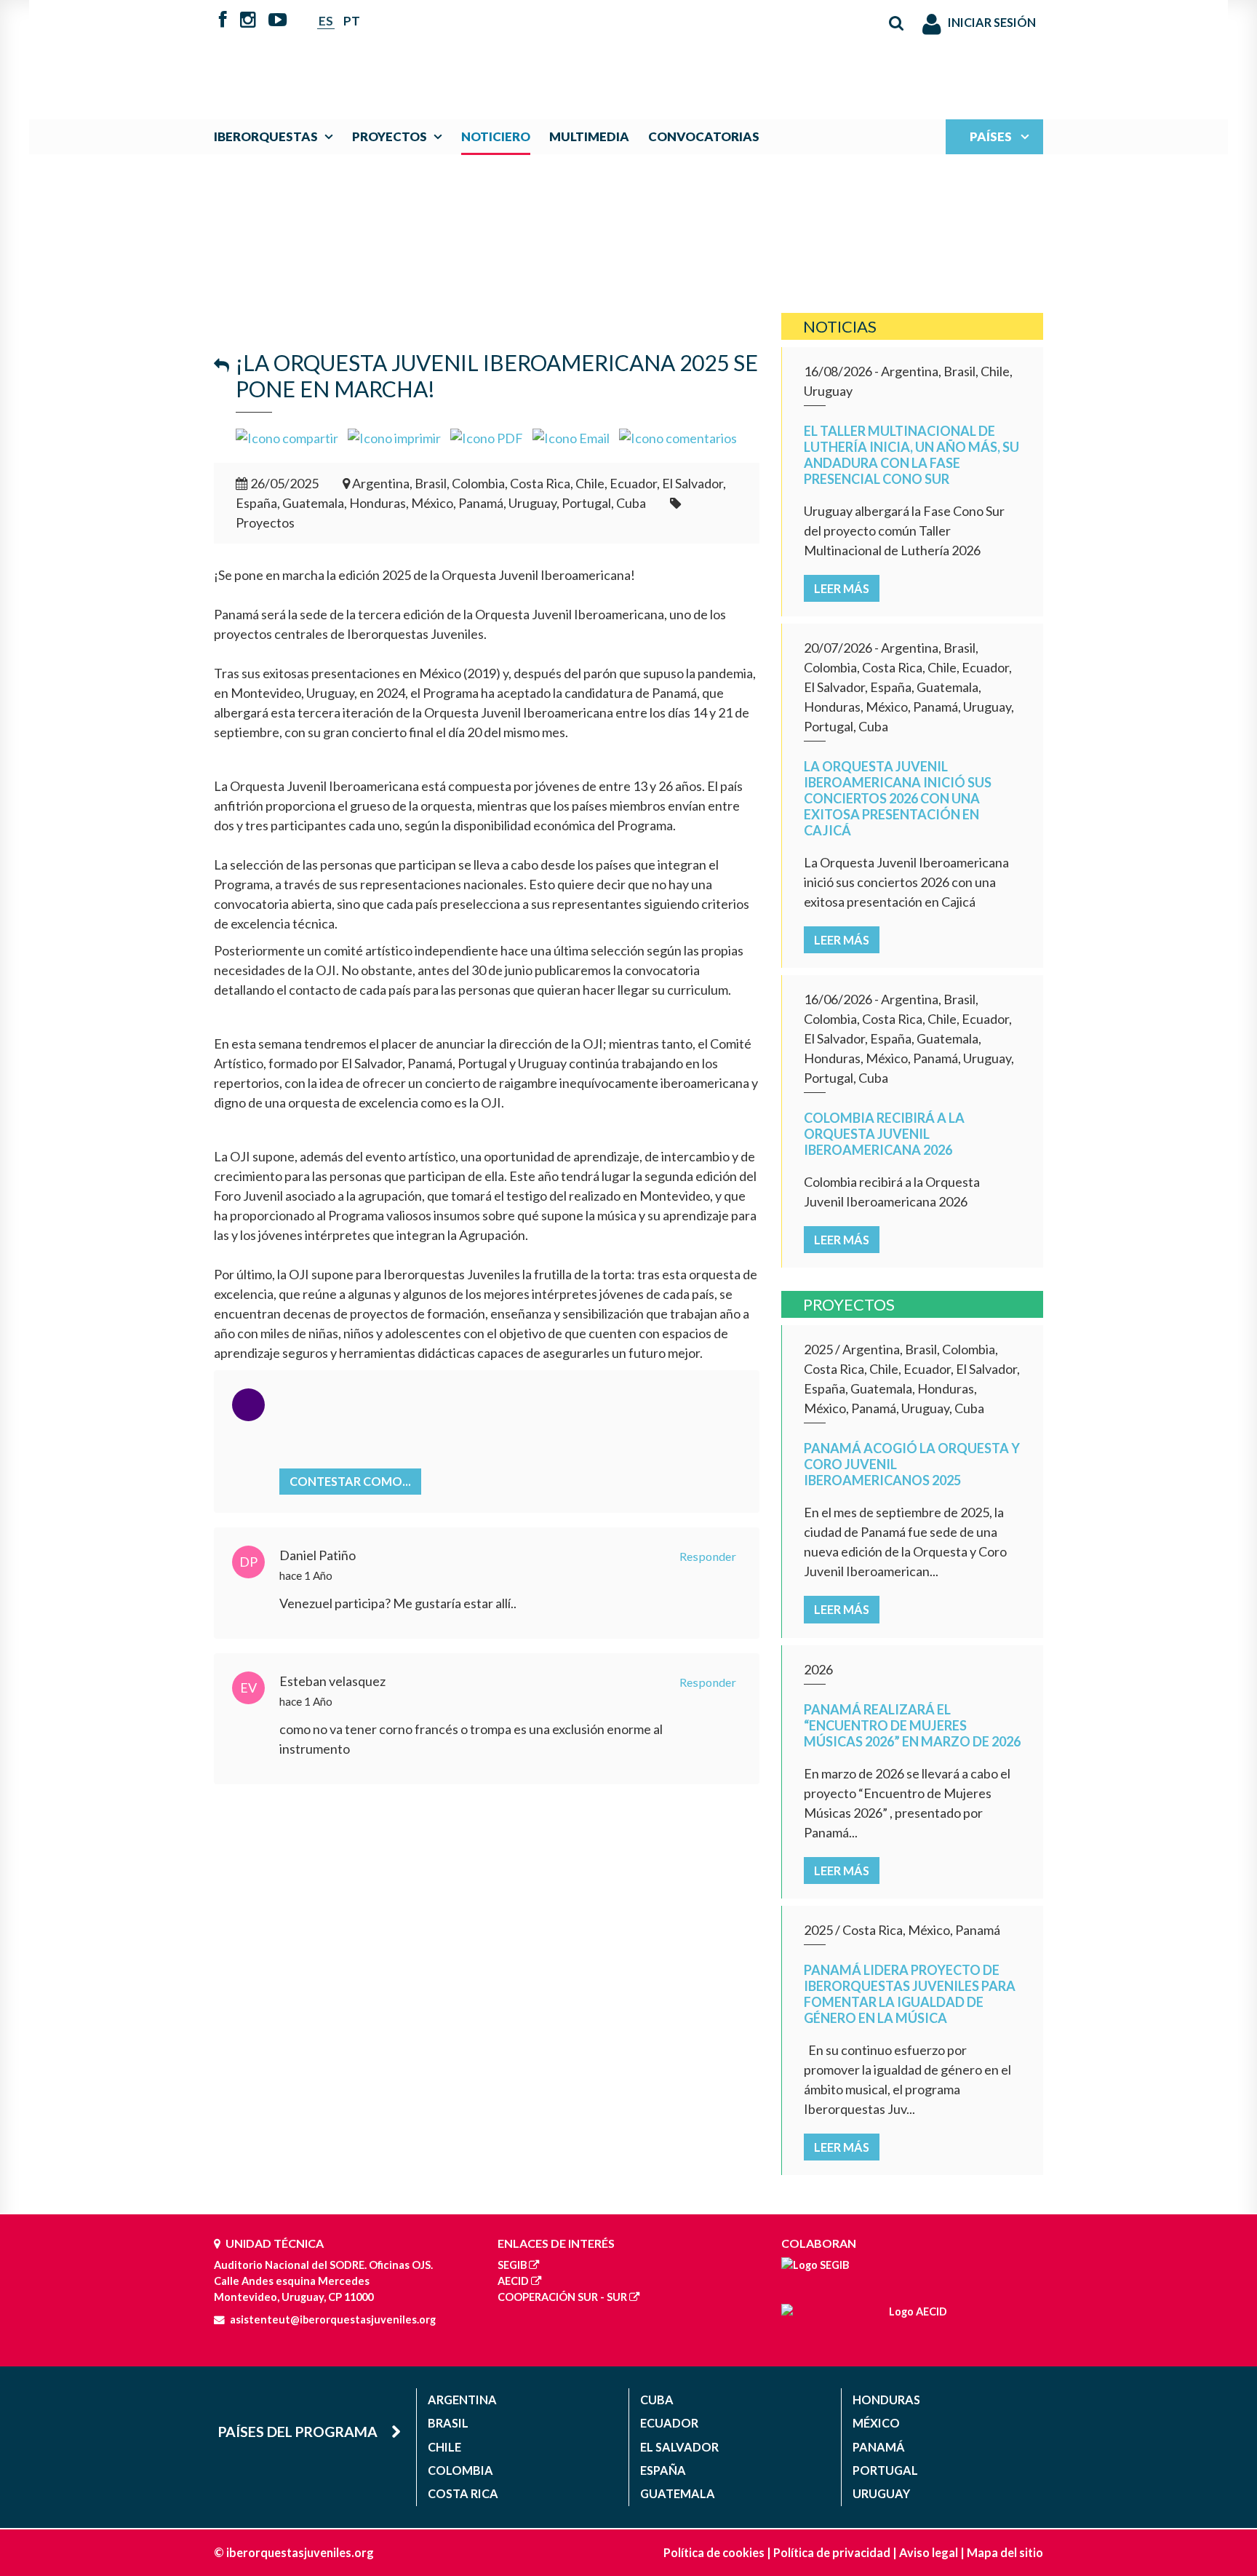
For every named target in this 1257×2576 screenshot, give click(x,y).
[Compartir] (287, 437)
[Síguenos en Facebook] (223, 21)
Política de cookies (714, 2552)
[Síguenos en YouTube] (278, 21)
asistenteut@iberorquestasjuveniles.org (333, 2319)
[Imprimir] (394, 437)
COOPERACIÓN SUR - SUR (562, 2297)
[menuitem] (277, 136)
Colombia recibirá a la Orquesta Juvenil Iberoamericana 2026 (884, 1134)
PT (352, 21)
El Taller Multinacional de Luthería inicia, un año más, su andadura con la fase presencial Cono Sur (911, 455)
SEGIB (512, 2265)
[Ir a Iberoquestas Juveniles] (594, 52)
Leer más (842, 588)
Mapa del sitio (1005, 2552)
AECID (513, 2281)
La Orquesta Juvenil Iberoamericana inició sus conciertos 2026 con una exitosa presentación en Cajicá (898, 798)
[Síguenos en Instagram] (248, 21)
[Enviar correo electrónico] (571, 437)
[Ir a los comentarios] (678, 437)
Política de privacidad (832, 2552)
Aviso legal (929, 2552)
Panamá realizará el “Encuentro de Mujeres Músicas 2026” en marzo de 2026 (912, 1725)
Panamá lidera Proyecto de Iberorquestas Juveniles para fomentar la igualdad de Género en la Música (910, 1994)
